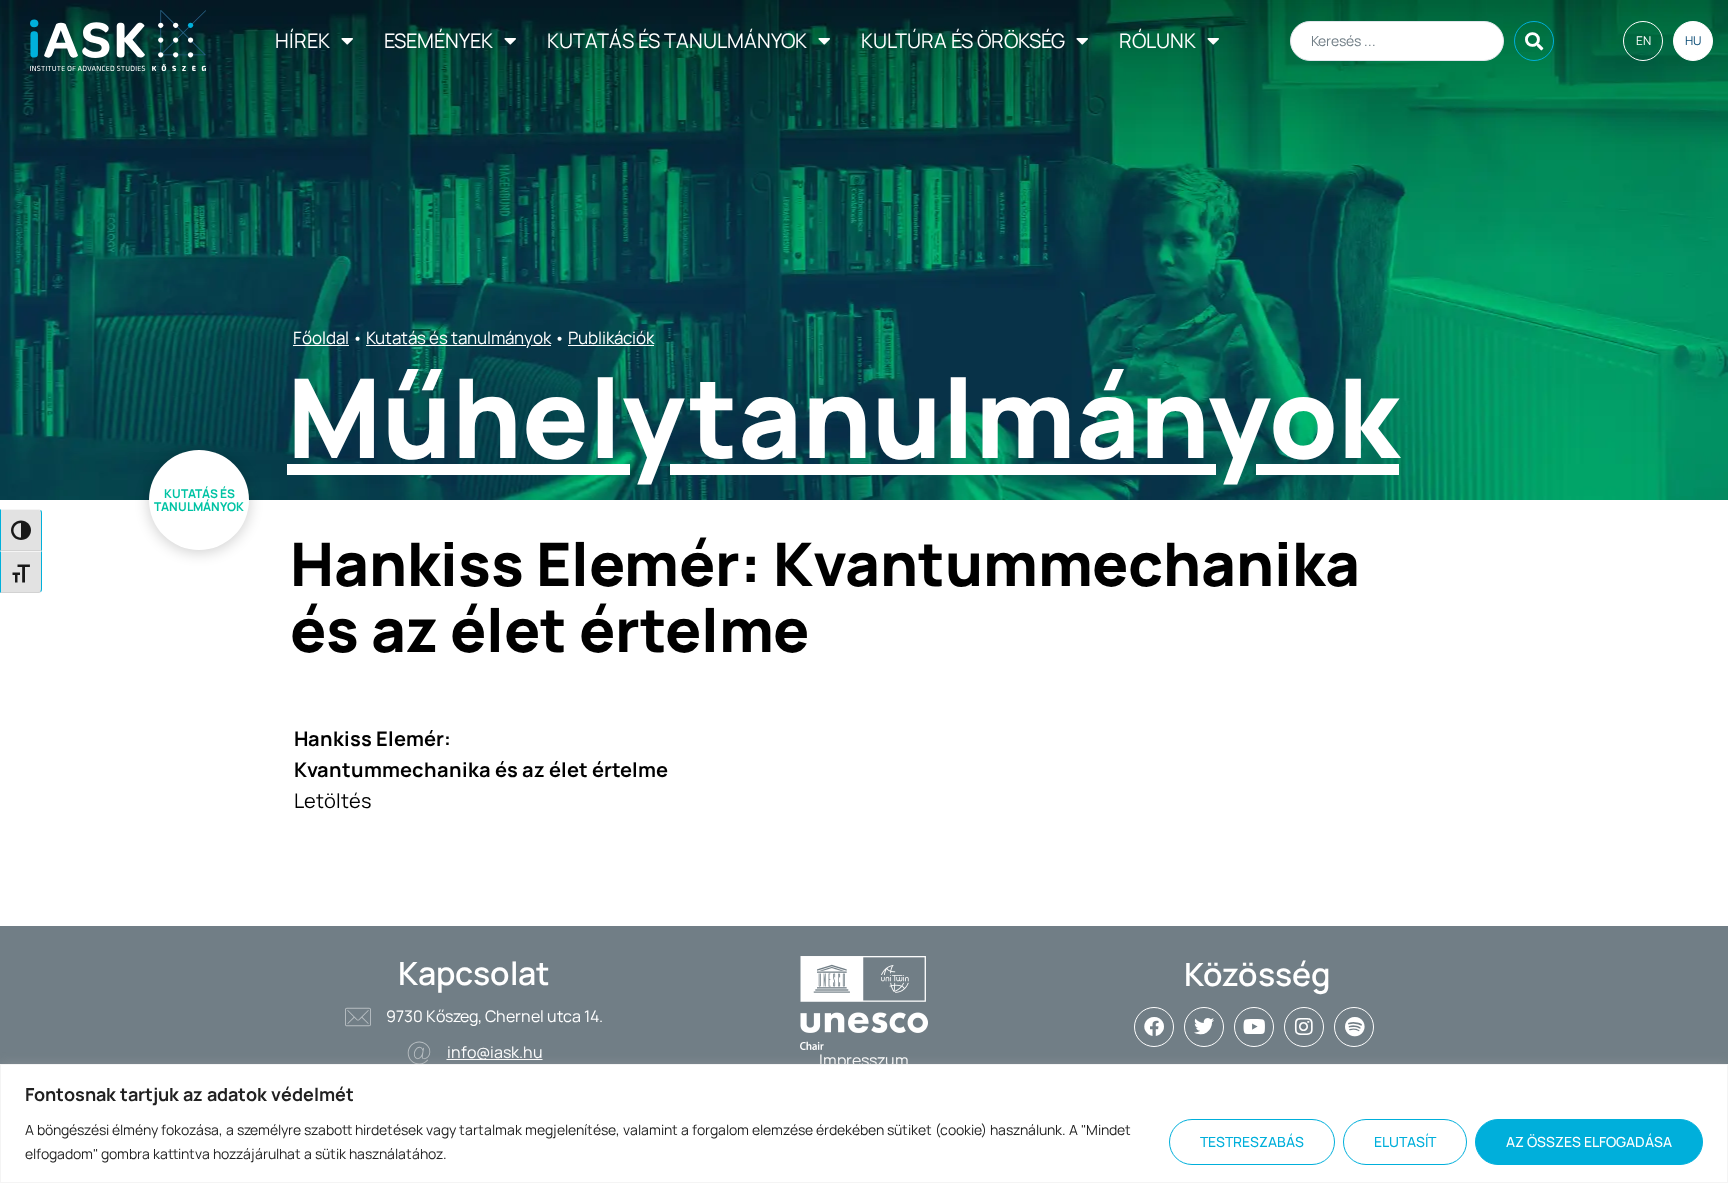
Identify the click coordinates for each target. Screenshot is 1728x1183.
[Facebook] (1154, 1027)
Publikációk (611, 337)
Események (438, 40)
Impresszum (864, 1060)
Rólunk (1157, 40)
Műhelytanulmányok (843, 416)
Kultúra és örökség (963, 40)
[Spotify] (1354, 1027)
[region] (864, 1123)
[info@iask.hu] (419, 1053)
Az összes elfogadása (1589, 1141)
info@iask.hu (495, 1052)
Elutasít (1405, 1141)
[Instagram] (1304, 1027)
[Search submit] (1534, 41)
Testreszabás (1252, 1141)
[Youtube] (1254, 1027)
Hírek (302, 40)
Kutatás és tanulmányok (677, 40)
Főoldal (321, 337)
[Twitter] (1204, 1027)
